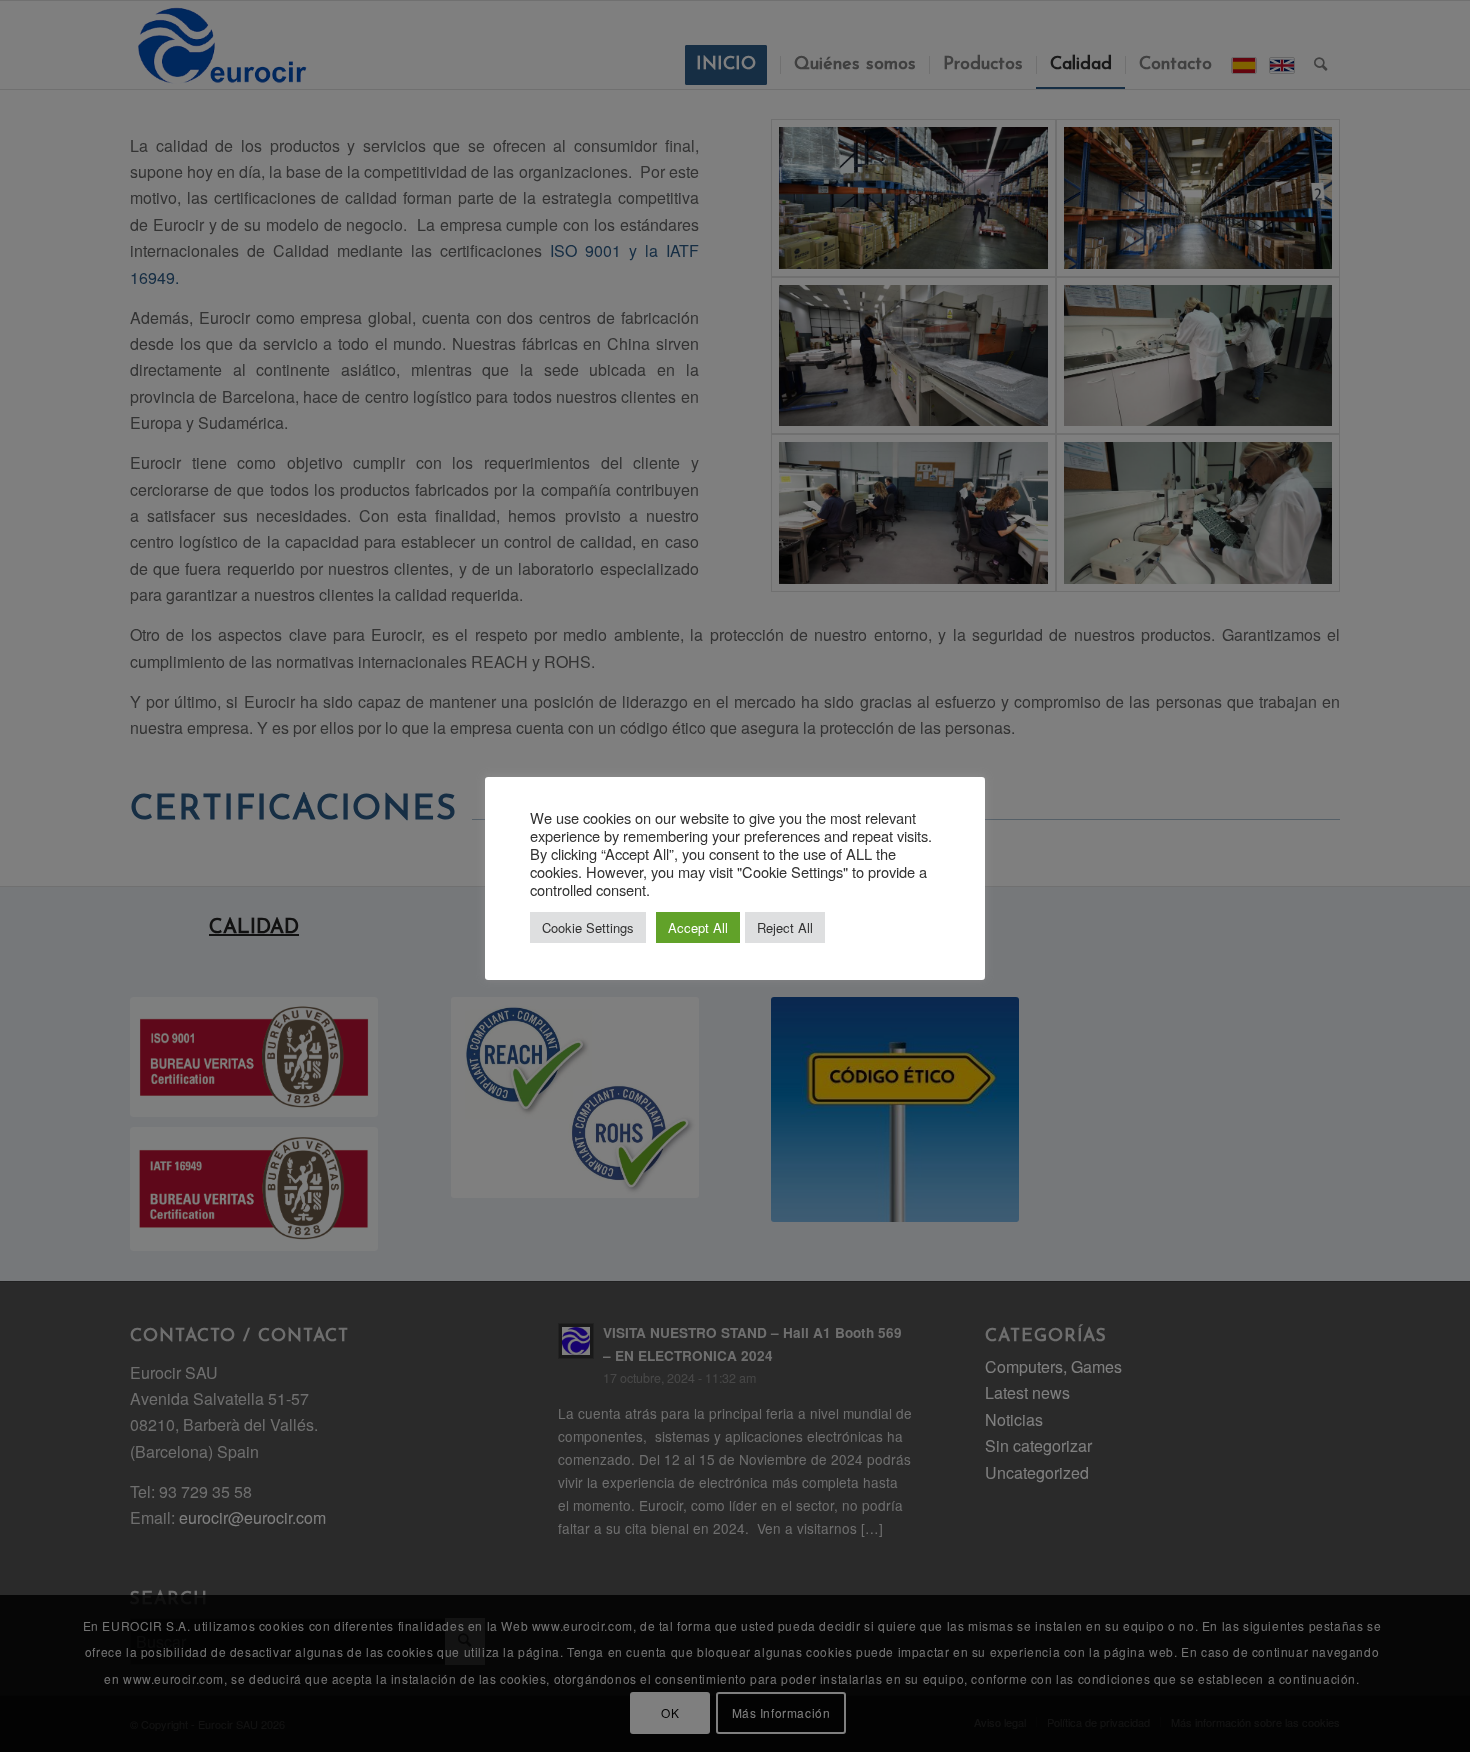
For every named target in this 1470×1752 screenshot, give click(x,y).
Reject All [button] (785, 927)
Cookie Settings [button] (588, 927)
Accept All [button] (698, 927)
